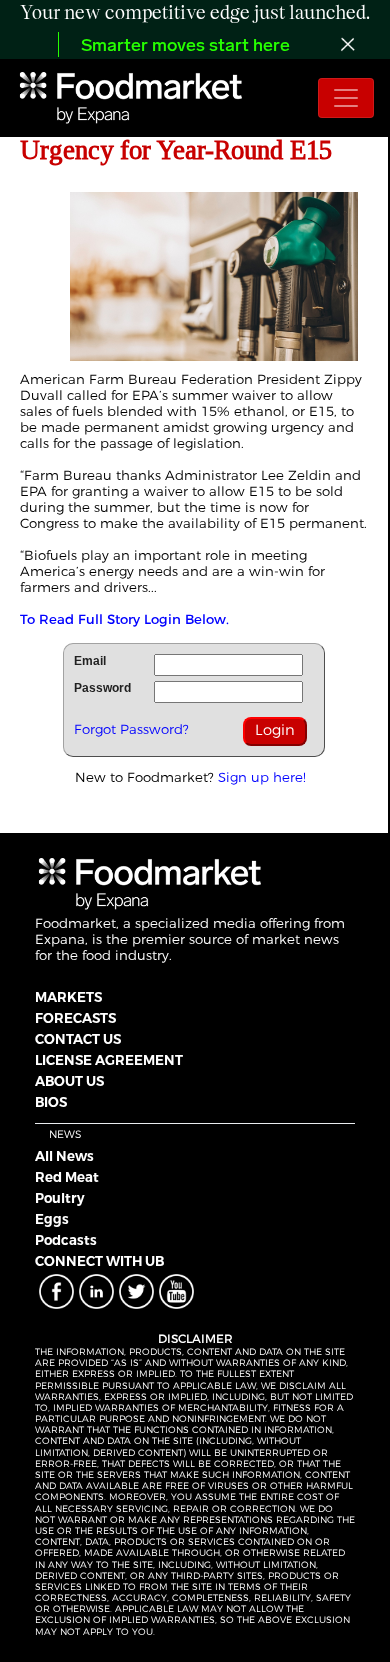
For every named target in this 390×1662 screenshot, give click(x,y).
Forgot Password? (131, 729)
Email (90, 661)
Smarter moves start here (185, 47)
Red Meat (67, 1177)
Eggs (52, 1219)
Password (102, 688)
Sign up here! (262, 777)
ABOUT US (69, 1081)
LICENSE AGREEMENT (109, 1060)
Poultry (60, 1198)
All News (64, 1156)
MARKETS (68, 997)
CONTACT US (78, 1039)
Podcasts (66, 1240)
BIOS (51, 1102)
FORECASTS (75, 1018)
